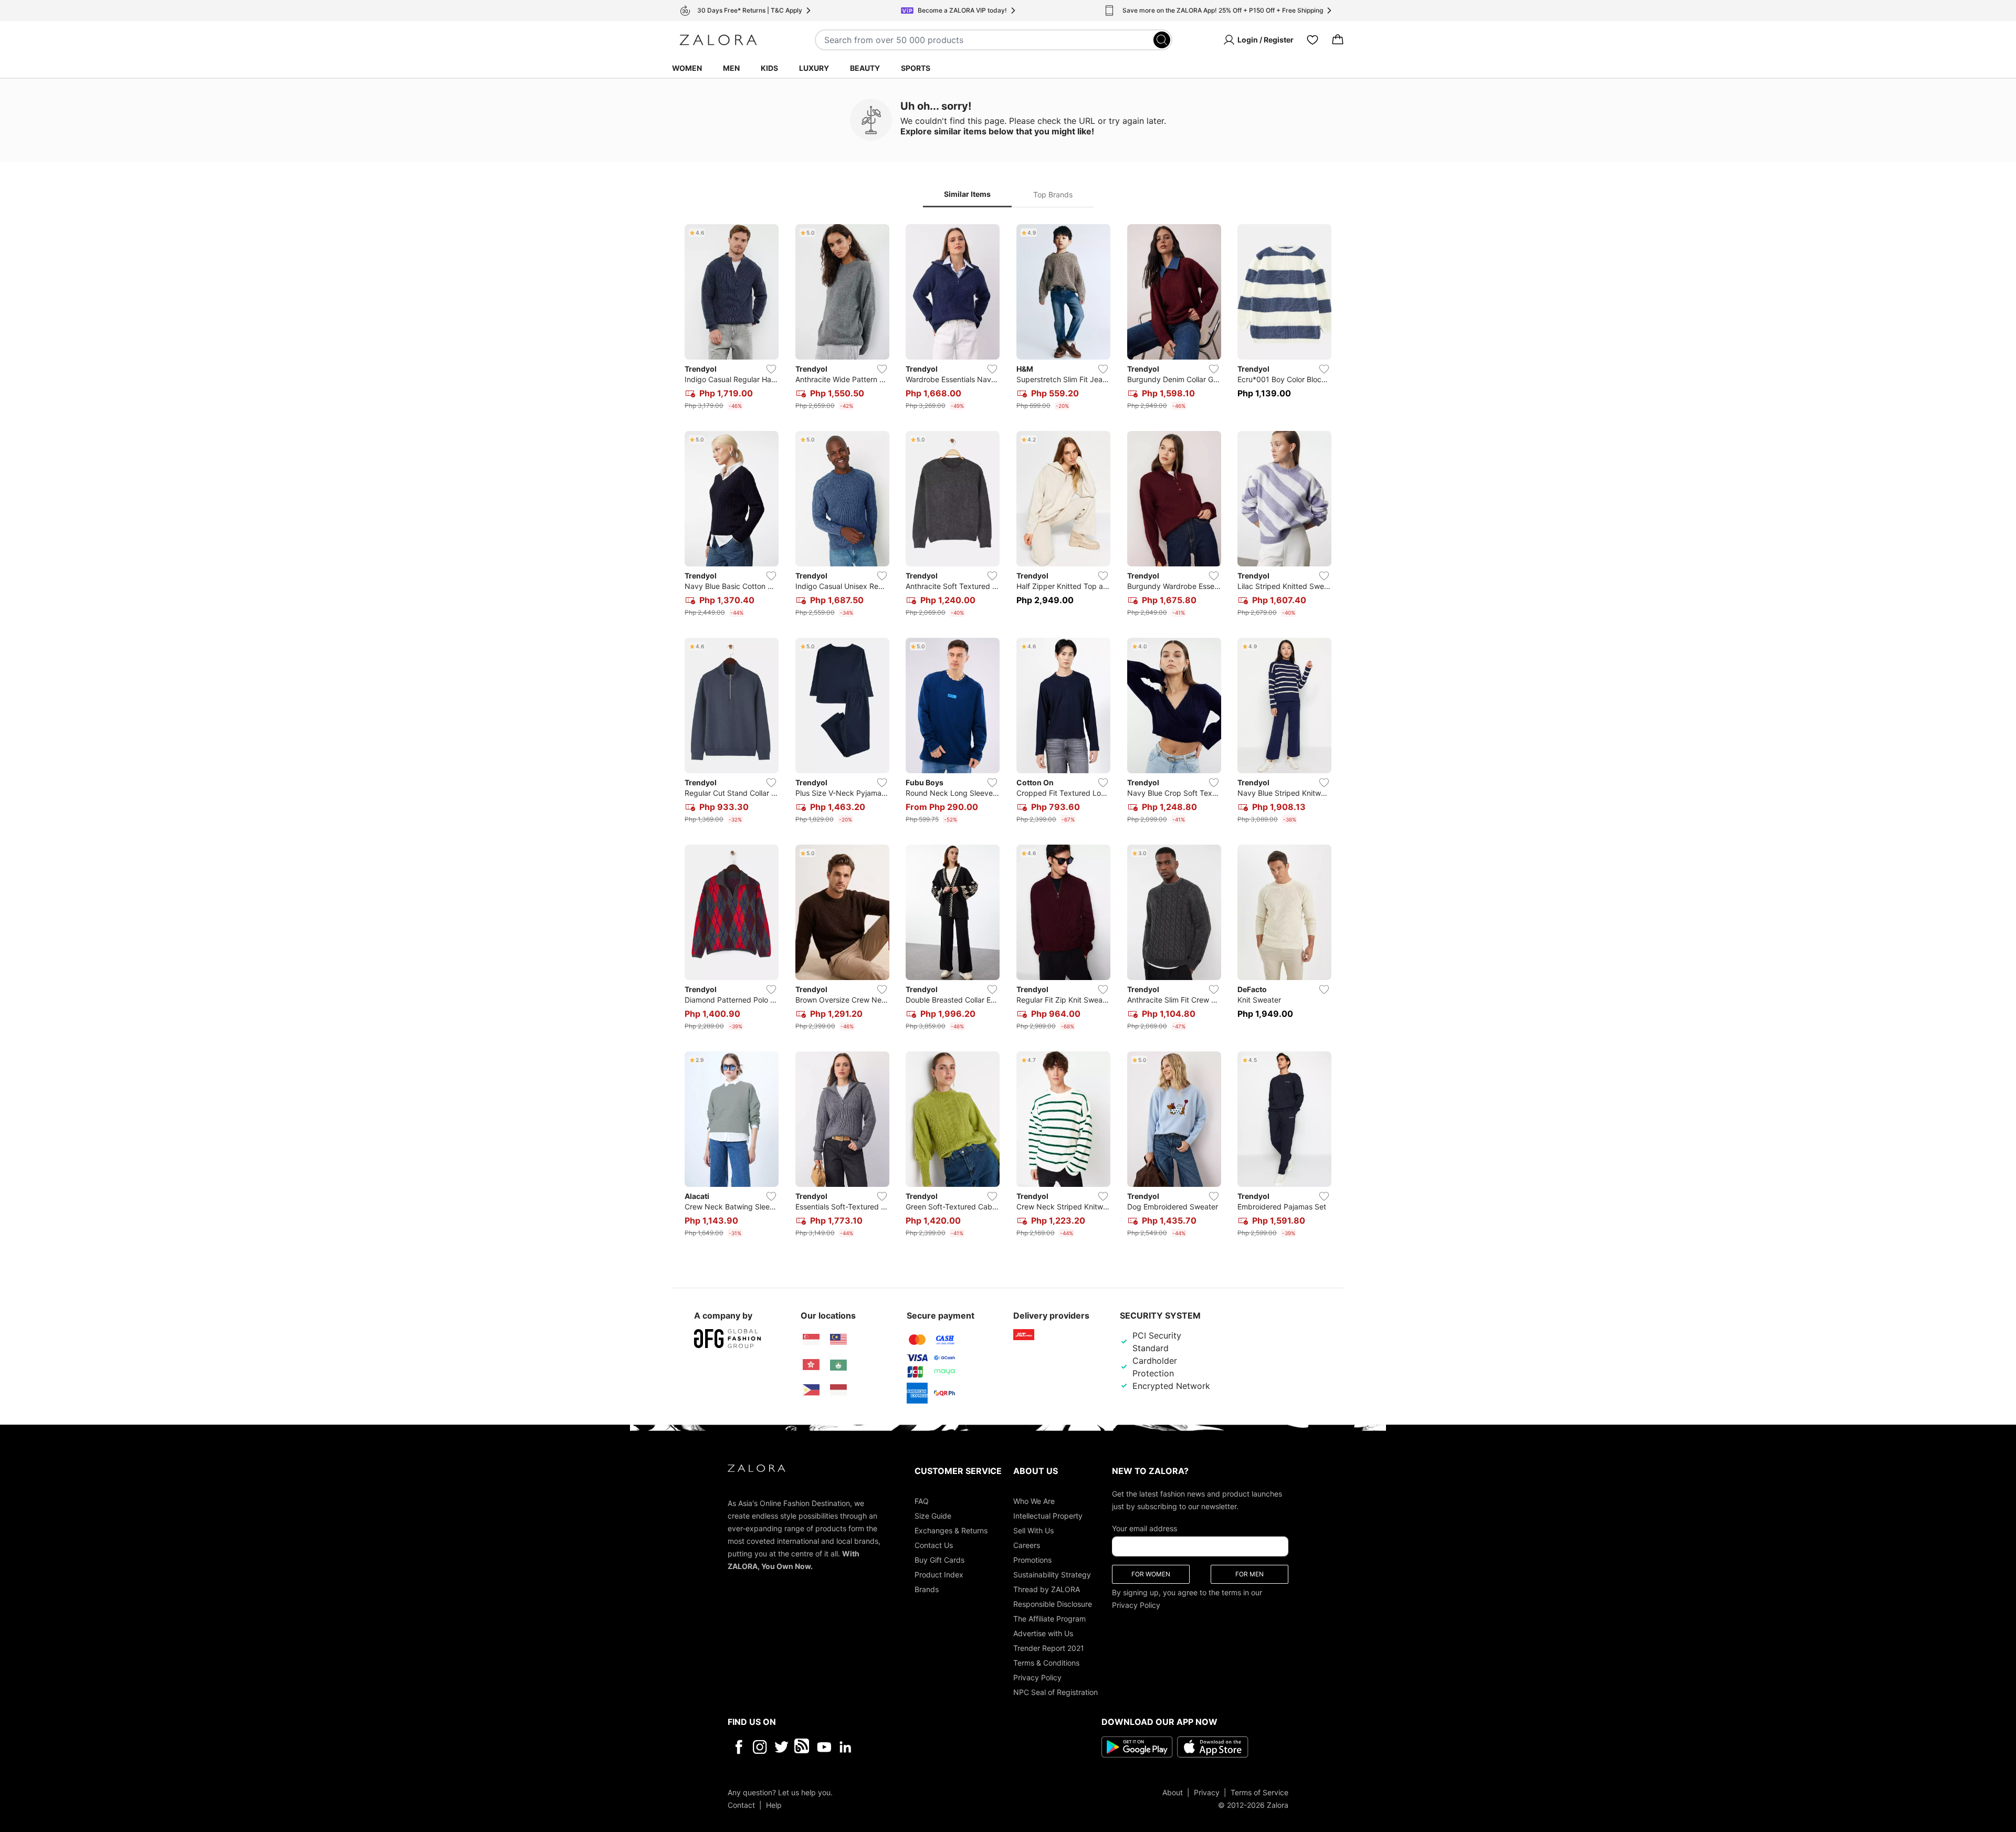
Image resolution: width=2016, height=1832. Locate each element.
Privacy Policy (1037, 1677)
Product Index (939, 1574)
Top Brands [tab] (1053, 194)
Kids (769, 68)
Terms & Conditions (1046, 1662)
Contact (741, 1804)
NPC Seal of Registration (1056, 1692)
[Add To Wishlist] (771, 369)
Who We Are (1034, 1501)
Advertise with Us (1043, 1633)
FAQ (922, 1501)
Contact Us (934, 1545)
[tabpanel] (1008, 733)
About (1173, 1792)
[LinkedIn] (846, 1746)
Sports (916, 68)
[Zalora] (718, 40)
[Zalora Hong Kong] (811, 1365)
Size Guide (933, 1515)
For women (1151, 1573)
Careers (1027, 1545)
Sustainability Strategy (1052, 1574)
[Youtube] (824, 1746)
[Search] (1162, 40)
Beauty (865, 68)
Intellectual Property (1048, 1515)
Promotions (1032, 1559)
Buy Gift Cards (939, 1559)
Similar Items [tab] (967, 194)
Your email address (1144, 1528)
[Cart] (1338, 40)
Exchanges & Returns (951, 1530)
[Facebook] (738, 1746)
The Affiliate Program (1049, 1618)
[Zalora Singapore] (811, 1340)
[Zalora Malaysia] (838, 1340)
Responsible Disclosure (1053, 1603)
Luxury (814, 68)
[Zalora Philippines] (811, 1390)
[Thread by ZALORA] (803, 1746)
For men (1249, 1573)
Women (687, 68)
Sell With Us (1033, 1530)
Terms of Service (1259, 1792)
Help (774, 1804)
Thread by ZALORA (1047, 1589)
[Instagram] (760, 1746)
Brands (927, 1589)
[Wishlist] (1312, 40)
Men (731, 68)
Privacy (1207, 1792)
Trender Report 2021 (1049, 1647)
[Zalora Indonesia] (838, 1390)
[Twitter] (781, 1746)
